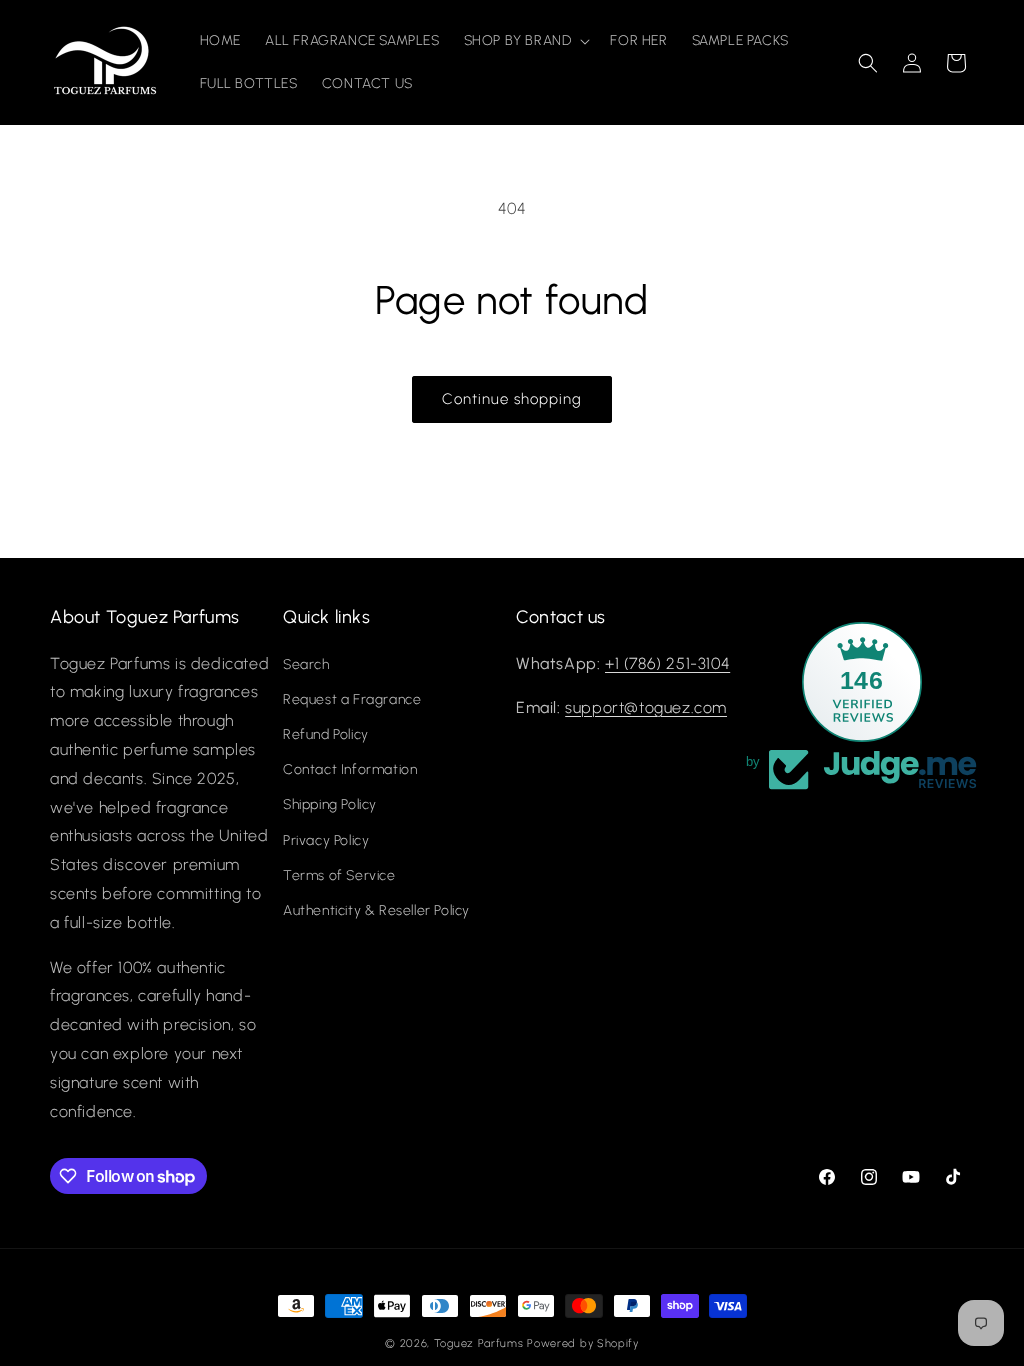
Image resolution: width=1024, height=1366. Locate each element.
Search (306, 664)
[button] (525, 41)
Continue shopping (512, 399)
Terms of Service (339, 875)
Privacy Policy (326, 840)
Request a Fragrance (352, 699)
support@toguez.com (646, 707)
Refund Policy (326, 734)
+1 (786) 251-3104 (667, 663)
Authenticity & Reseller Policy (376, 910)
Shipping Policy (330, 804)
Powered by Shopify (583, 1343)
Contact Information (350, 769)
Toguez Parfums (479, 1343)
